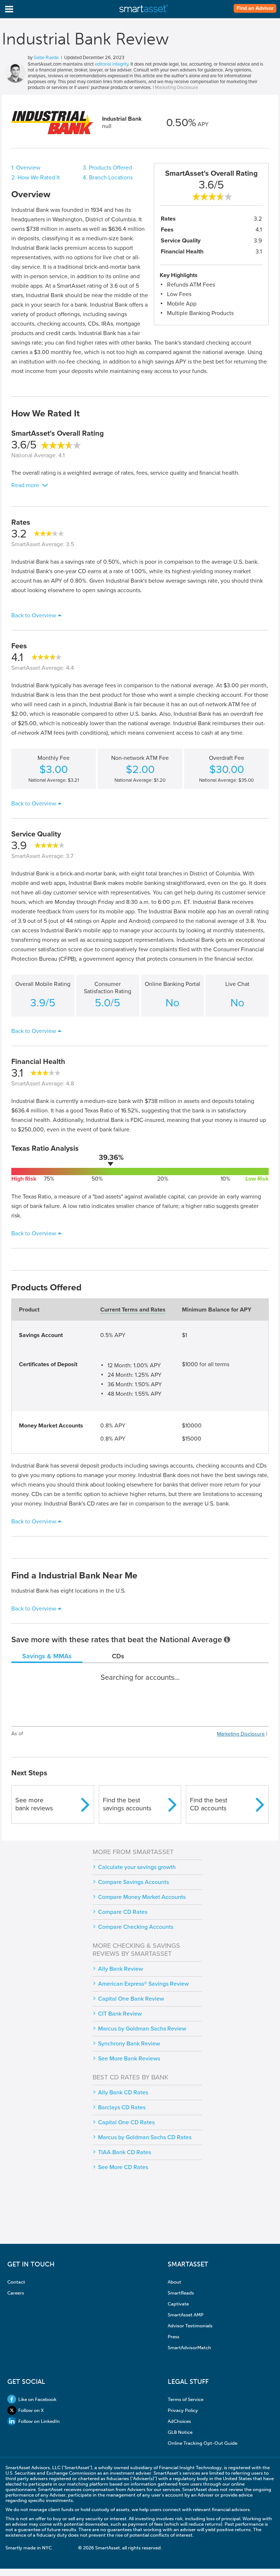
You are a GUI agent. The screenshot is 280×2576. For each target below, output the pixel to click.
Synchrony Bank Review (129, 2044)
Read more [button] (25, 485)
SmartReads (181, 2293)
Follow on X (31, 2410)
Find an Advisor (255, 8)
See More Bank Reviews (129, 2059)
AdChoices (179, 2421)
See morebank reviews (34, 1804)
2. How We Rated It (36, 178)
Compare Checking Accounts (136, 1927)
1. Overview (26, 168)
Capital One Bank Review (131, 1999)
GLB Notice (180, 2432)
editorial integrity (112, 64)
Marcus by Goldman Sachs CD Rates (145, 2137)
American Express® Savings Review (143, 1984)
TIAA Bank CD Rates (125, 2152)
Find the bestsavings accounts (127, 1804)
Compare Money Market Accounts (142, 1897)
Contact (16, 2282)
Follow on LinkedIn (39, 2421)
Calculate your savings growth (137, 1867)
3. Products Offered (107, 168)
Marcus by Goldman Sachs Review (142, 2029)
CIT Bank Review (120, 2014)
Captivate (178, 2304)
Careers (16, 2293)
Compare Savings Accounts (133, 1882)
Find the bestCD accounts (209, 1804)
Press (174, 2337)
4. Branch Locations (108, 178)
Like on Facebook (37, 2399)
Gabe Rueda (46, 58)
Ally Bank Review (120, 1969)
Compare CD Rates (123, 1912)
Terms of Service (186, 2399)
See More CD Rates (123, 2167)
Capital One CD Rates (126, 2122)
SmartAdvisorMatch (189, 2348)
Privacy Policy (183, 2410)
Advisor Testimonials (190, 2326)
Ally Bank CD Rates (123, 2093)
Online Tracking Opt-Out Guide (203, 2443)
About (174, 2282)
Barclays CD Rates (122, 2107)
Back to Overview (34, 615)
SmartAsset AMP (186, 2315)
